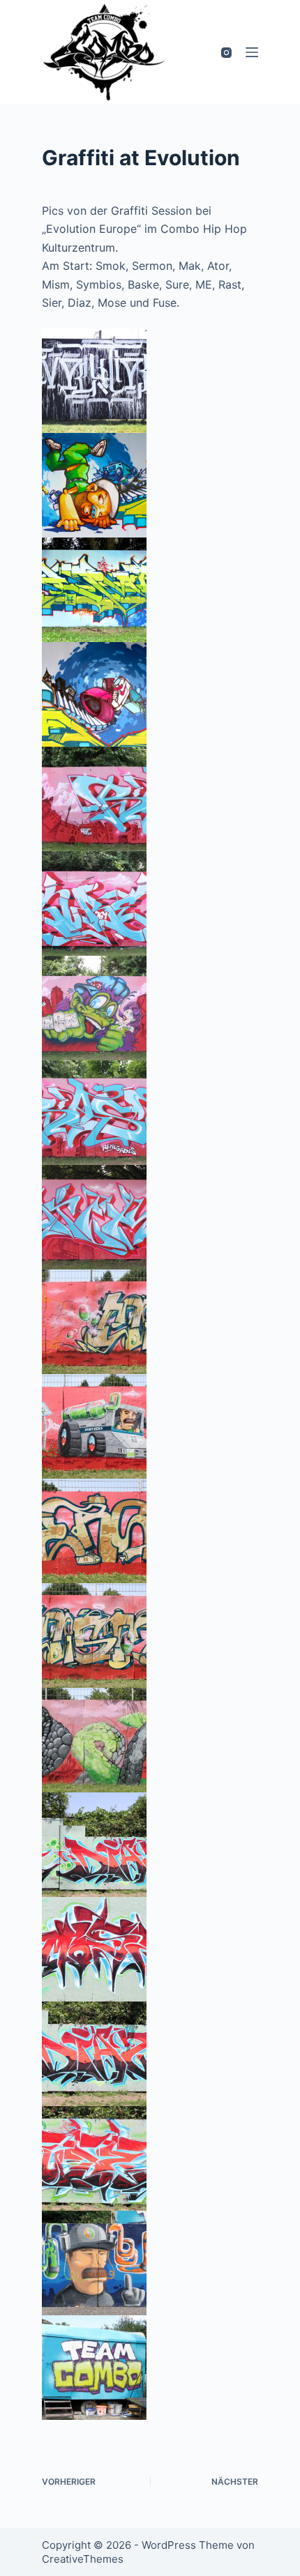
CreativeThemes (83, 2559)
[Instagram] (226, 53)
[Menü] (252, 52)
